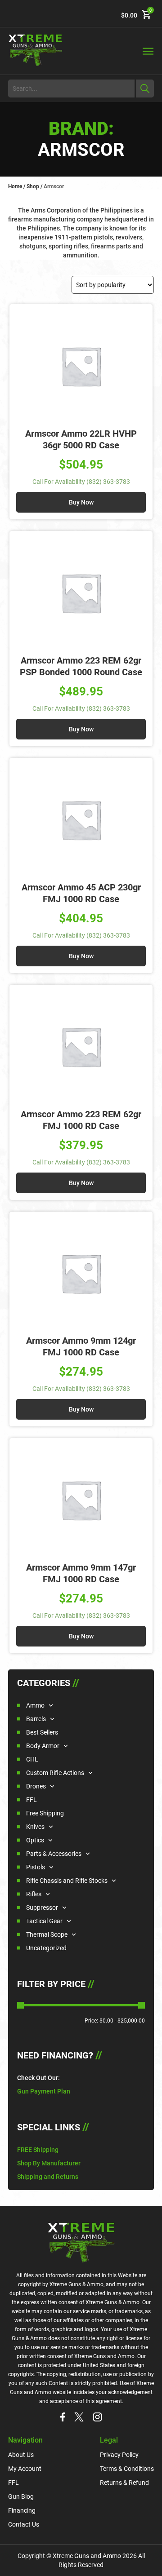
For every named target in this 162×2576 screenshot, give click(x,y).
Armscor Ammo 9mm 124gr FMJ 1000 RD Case (81, 1346)
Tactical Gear (44, 1921)
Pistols (36, 1867)
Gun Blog (21, 2496)
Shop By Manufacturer (49, 2163)
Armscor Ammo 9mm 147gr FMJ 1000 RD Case (81, 1573)
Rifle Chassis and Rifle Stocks (67, 1881)
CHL (32, 1759)
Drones (36, 1786)
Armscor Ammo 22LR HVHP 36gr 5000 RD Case (81, 439)
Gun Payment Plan (44, 2091)
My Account (25, 2469)
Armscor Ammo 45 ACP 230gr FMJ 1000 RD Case (81, 893)
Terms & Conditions (127, 2469)
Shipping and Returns (48, 2177)
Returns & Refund (124, 2483)
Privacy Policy (119, 2455)
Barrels (36, 1719)
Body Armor (43, 1746)
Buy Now (81, 502)
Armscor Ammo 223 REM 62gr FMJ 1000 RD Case (81, 1120)
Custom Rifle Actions (55, 1773)
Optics (35, 1840)
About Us (21, 2455)
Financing (22, 2510)
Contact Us (24, 2524)
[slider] (20, 2005)
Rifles (34, 1894)
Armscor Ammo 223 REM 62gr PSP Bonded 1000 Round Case (81, 666)
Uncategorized (46, 1948)
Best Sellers (42, 1732)
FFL (31, 1800)
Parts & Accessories (54, 1854)
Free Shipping (45, 1813)
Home (15, 186)
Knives (35, 1827)
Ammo (35, 1705)
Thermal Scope (47, 1934)
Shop (33, 186)
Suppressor (42, 1908)
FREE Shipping (38, 2150)
